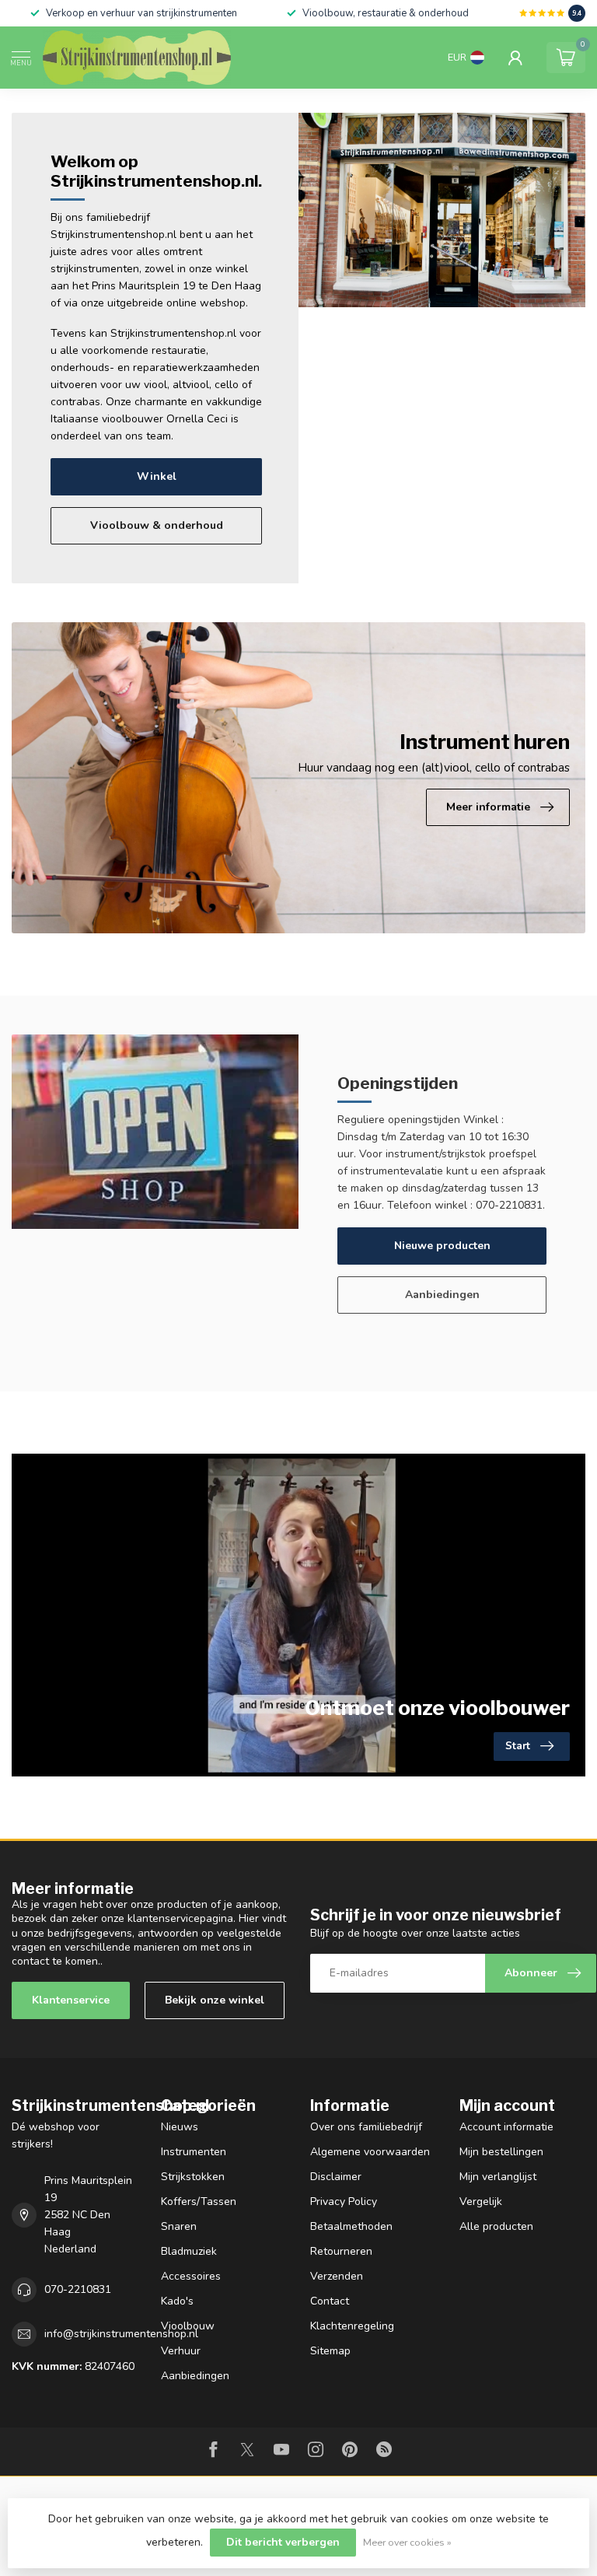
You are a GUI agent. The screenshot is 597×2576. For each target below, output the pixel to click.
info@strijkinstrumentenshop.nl (121, 2334)
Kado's (177, 2301)
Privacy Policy (344, 2201)
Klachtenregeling (352, 2326)
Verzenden (337, 2276)
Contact (330, 2301)
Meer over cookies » (407, 2542)
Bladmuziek (189, 2251)
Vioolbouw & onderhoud (157, 525)
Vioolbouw (188, 2326)
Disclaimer (336, 2177)
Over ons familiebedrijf (366, 2127)
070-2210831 (78, 2289)
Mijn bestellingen (501, 2152)
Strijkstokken (193, 2177)
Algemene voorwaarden (370, 2152)
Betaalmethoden (351, 2226)
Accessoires (191, 2276)
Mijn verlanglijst (498, 2177)
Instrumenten (194, 2152)
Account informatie (506, 2127)
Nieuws (180, 2127)
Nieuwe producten (442, 1246)
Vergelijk (481, 2201)
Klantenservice (71, 2000)
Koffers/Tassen (199, 2201)
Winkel (157, 476)
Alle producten (496, 2226)
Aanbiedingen (442, 1295)
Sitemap (330, 2351)
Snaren (179, 2226)
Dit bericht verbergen (283, 2542)
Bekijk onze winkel (215, 2000)
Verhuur (181, 2351)
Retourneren (341, 2251)
